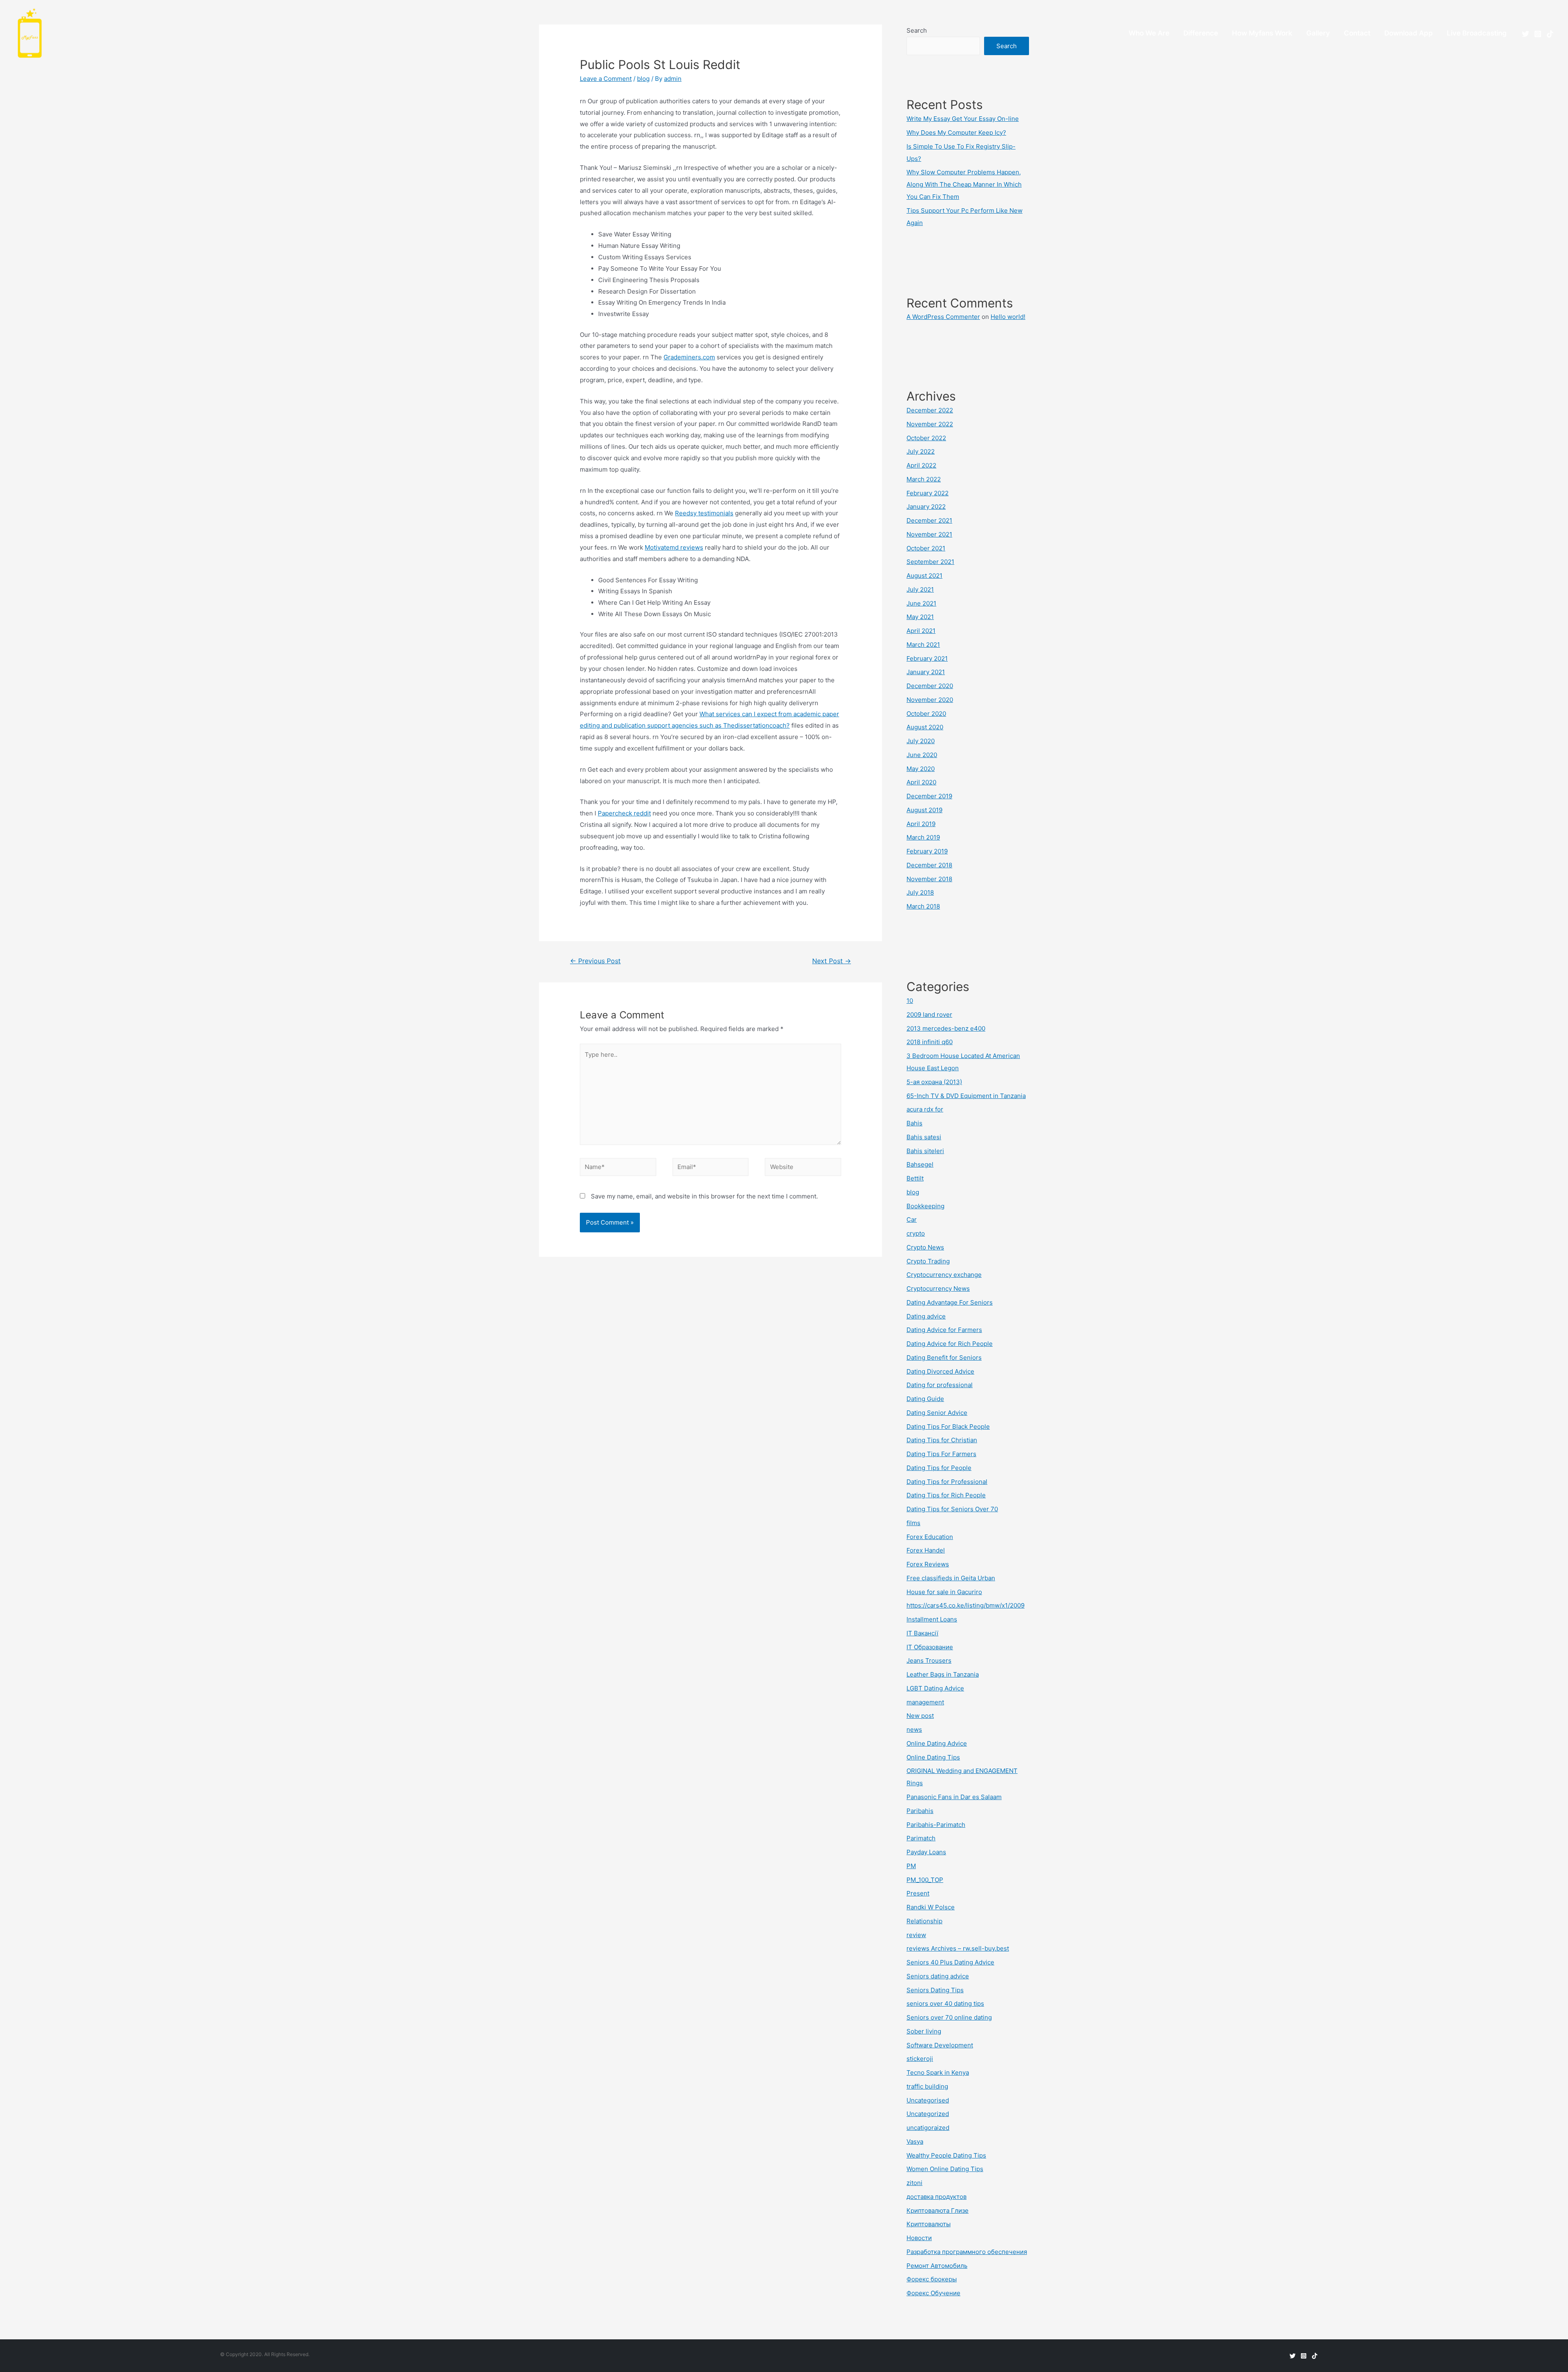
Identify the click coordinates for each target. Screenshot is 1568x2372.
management (925, 1702)
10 (910, 1001)
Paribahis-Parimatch (936, 1825)
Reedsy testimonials (704, 513)
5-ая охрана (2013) (934, 1082)
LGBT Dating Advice (935, 1688)
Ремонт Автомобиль (937, 2266)
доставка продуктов (937, 2197)
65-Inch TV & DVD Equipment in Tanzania (966, 1096)
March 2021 (923, 645)
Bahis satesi (924, 1137)
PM (911, 1866)
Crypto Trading (928, 1261)
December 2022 (930, 410)
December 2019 (929, 796)
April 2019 (921, 824)
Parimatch (921, 1838)
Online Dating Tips (933, 1757)
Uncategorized (928, 2114)
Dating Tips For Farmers (941, 1454)
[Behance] (1550, 34)
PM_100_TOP (925, 1880)
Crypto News (925, 1247)
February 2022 (928, 493)
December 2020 (930, 686)
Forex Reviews (928, 1564)
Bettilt (915, 1178)
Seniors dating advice (938, 1976)
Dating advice (926, 1316)
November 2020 (930, 700)
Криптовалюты (929, 2224)
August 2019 (924, 810)
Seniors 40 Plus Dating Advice (950, 1962)
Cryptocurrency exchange (944, 1275)
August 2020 (925, 727)
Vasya (915, 2141)
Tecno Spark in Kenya (938, 2072)
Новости (919, 2238)
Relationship (924, 1921)
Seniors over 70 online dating (949, 2017)
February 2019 (927, 851)
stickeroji (920, 2059)
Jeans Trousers (929, 1660)
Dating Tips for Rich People (946, 1495)
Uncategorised (928, 2100)
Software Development (940, 2045)
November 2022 (930, 424)
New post (920, 1716)
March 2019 (923, 837)
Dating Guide (925, 1399)
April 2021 (921, 631)
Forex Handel (926, 1550)
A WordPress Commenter (943, 317)
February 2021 (927, 658)
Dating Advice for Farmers (944, 1330)
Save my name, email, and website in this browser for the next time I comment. (704, 1196)
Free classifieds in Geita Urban (951, 1578)
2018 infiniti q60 (930, 1042)
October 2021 (926, 548)
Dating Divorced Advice (940, 1371)
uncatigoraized (928, 2128)
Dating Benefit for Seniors (944, 1357)
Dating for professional (940, 1385)
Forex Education (930, 1537)
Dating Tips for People (939, 1468)
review (916, 1935)
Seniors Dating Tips (935, 1990)
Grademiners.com (689, 357)
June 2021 (921, 603)
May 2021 (920, 617)
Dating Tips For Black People (948, 1427)
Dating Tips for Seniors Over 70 (952, 1509)
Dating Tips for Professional (947, 1482)
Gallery (1318, 33)
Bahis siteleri (925, 1151)
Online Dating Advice (937, 1743)
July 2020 (921, 741)
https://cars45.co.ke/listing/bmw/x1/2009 (966, 1605)
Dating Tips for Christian (942, 1440)
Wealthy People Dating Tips (946, 2155)
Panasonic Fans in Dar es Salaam (954, 1797)
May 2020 (921, 769)
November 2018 (929, 879)
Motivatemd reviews (674, 547)
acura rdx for (925, 1109)
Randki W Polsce (931, 1907)
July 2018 (920, 892)
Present (918, 1893)
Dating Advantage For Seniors (950, 1302)
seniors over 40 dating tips (945, 2003)
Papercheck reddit (624, 813)
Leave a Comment (606, 79)
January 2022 (926, 507)
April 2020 (921, 782)
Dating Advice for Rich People (950, 1344)
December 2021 (929, 520)
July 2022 (921, 451)
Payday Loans (926, 1852)
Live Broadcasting (1477, 33)
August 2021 (924, 576)
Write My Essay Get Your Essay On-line (963, 119)
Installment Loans (932, 1619)
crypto (916, 1233)
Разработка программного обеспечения (967, 2252)
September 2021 (930, 562)
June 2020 (922, 755)
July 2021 (920, 589)
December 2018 (929, 865)
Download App (1409, 33)
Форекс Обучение (933, 2293)
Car (912, 1219)
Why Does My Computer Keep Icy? (956, 133)
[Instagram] (1538, 34)
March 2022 (924, 479)
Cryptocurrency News (938, 1288)
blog (643, 79)
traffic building (927, 2086)
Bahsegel (920, 1164)
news (914, 1729)
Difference (1201, 33)
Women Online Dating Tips (945, 2169)
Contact (1357, 33)
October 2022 (926, 438)
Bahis (914, 1123)
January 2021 (926, 672)
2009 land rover (929, 1015)
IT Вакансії (922, 1633)
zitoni (914, 2183)
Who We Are (1149, 33)
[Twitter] (1526, 34)
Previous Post (595, 961)
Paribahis (920, 1811)
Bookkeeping (925, 1206)
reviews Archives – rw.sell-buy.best (958, 1948)
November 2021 (929, 534)
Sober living (924, 2031)
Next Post (832, 961)
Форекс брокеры (932, 2279)
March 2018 (923, 906)
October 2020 (926, 714)
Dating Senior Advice (937, 1413)
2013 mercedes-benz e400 (946, 1028)
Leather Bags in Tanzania (943, 1674)
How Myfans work (1262, 33)
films (913, 1523)
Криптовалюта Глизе (938, 2211)
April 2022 (921, 465)
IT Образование (930, 1647)
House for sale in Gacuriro (944, 1592)
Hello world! (1008, 317)
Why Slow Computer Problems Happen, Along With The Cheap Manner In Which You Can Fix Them (964, 184)
